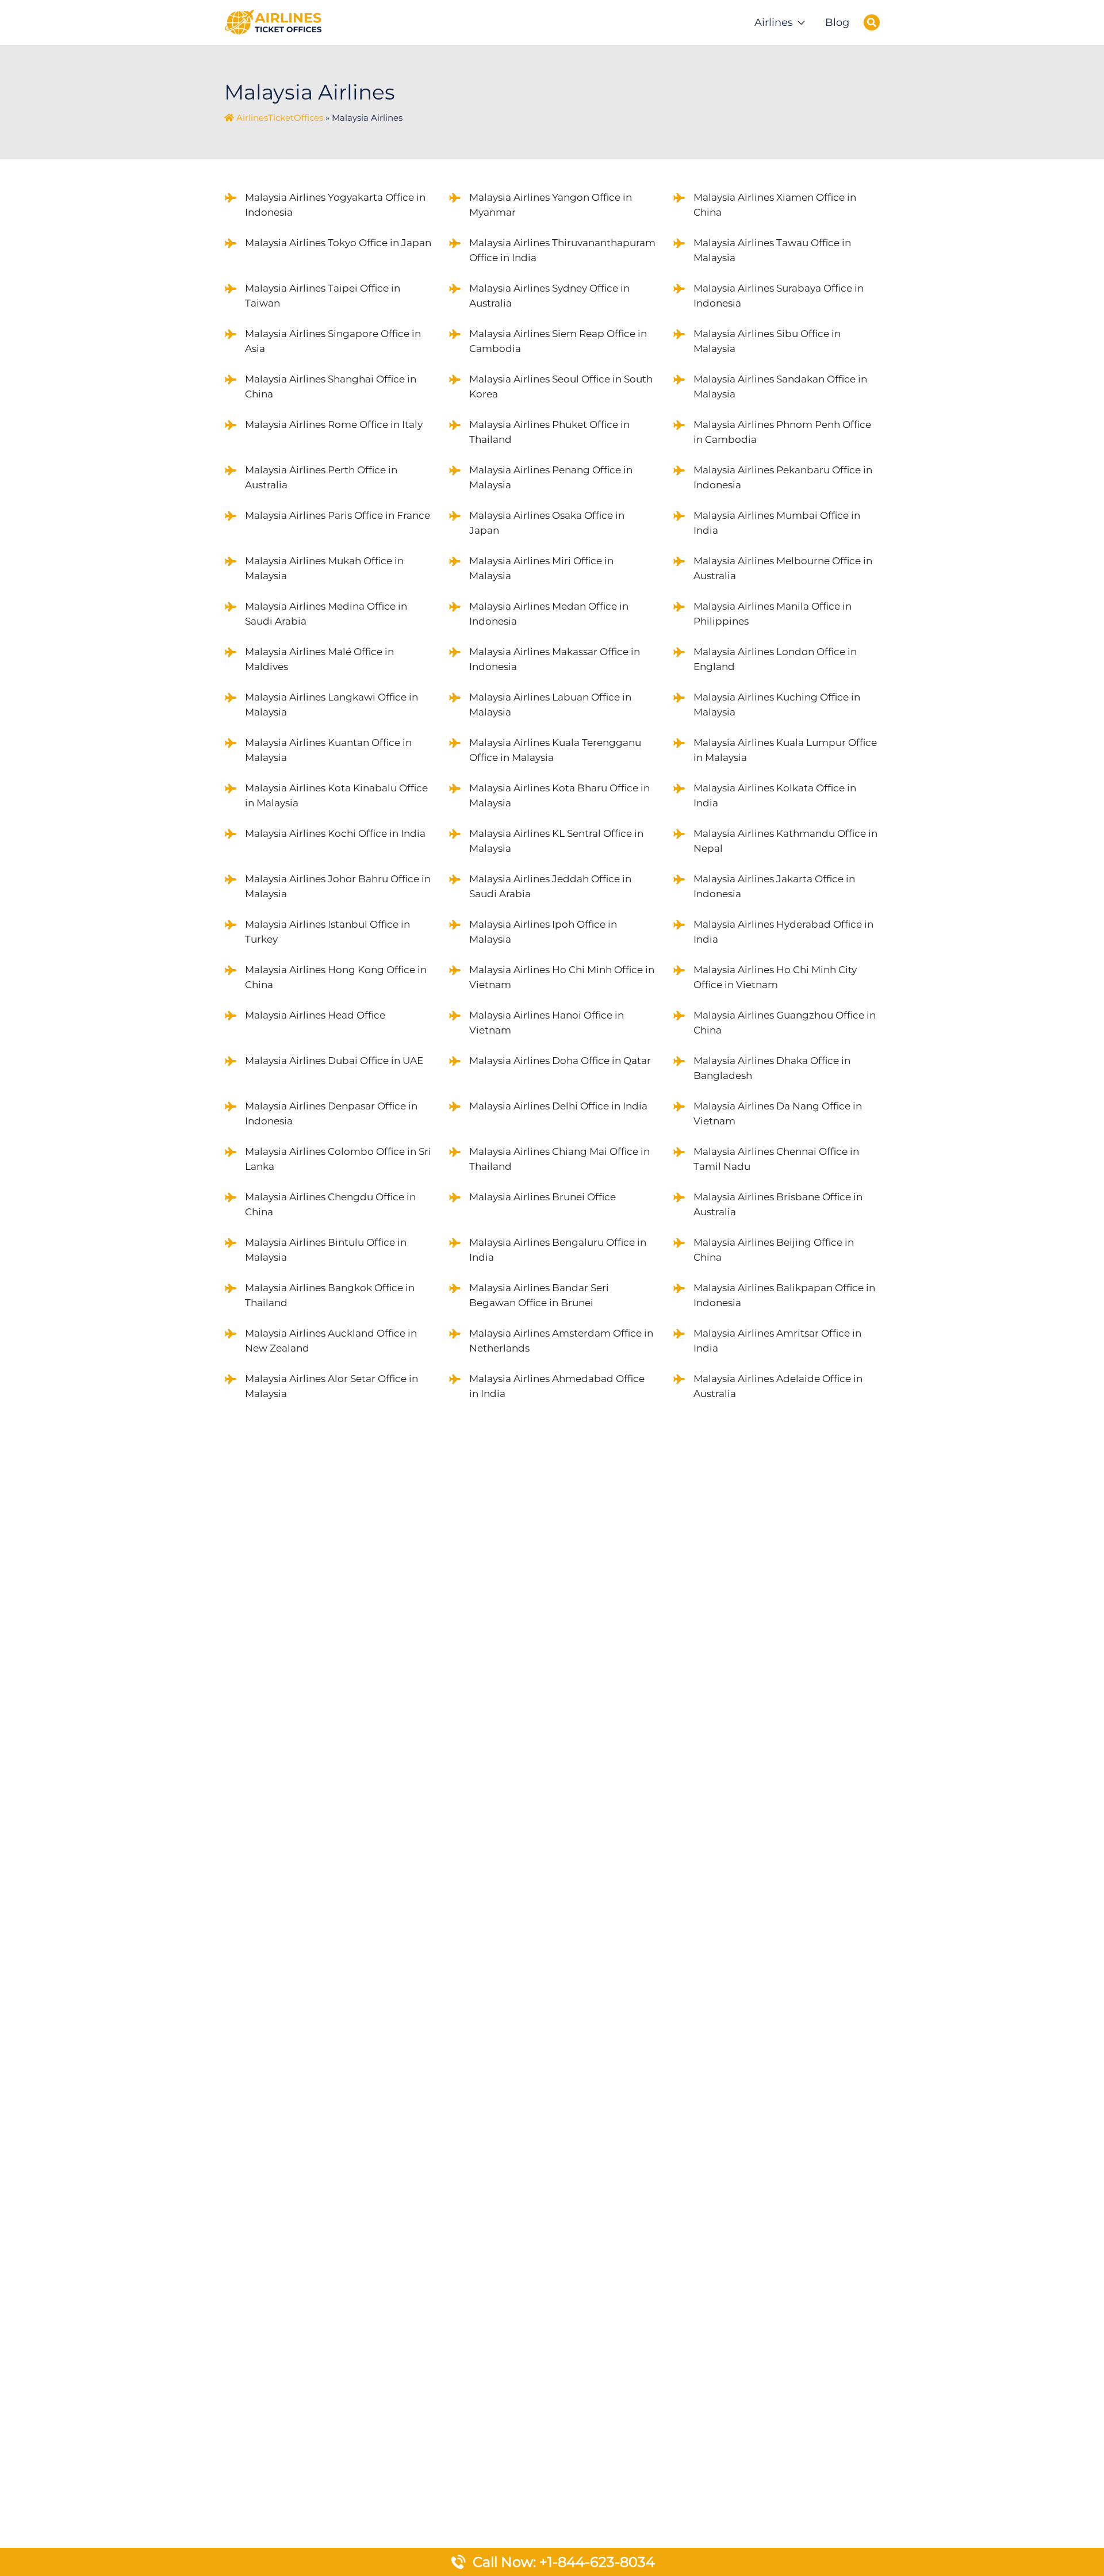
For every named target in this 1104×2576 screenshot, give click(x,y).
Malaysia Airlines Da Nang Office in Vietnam (778, 1113)
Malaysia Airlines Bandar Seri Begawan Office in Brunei (539, 1295)
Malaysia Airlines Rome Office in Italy (334, 424)
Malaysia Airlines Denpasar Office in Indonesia (331, 1113)
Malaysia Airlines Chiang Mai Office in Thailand (559, 1159)
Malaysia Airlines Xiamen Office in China (775, 205)
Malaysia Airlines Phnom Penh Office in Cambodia (782, 432)
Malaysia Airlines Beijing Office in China (774, 1250)
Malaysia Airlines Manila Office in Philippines (773, 614)
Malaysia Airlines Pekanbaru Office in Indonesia (783, 477)
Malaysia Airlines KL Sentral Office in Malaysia (556, 841)
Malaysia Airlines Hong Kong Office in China (336, 977)
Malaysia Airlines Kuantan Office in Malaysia (328, 750)
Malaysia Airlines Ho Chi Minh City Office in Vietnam (775, 977)
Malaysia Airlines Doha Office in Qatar (560, 1061)
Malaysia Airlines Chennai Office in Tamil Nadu (776, 1159)
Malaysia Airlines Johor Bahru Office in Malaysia (338, 886)
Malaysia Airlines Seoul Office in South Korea (561, 386)
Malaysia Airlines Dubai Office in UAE (334, 1061)
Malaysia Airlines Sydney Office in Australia (549, 296)
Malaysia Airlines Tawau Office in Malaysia (772, 250)
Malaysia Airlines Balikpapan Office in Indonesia (784, 1295)
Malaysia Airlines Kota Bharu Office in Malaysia (559, 795)
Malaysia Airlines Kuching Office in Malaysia (777, 705)
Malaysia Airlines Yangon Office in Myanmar (551, 205)
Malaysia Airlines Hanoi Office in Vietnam (547, 1023)
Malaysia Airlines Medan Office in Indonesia (549, 614)
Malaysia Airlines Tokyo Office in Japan (338, 243)
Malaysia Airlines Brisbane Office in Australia (778, 1204)
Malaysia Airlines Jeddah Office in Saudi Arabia (550, 886)
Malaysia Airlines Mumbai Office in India (777, 523)
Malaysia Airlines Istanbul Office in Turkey (327, 932)
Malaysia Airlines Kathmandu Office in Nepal (785, 841)
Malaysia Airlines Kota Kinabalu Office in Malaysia (336, 795)
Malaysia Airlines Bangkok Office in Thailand (330, 1295)
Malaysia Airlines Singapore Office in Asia (333, 341)
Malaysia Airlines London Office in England (775, 659)
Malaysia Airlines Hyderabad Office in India (783, 932)
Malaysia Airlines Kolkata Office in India (775, 795)
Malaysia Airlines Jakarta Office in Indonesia (774, 886)
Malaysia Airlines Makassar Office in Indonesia (555, 659)
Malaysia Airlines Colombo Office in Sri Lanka (338, 1159)
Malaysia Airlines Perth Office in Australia (321, 477)
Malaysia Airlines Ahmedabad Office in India (557, 1386)
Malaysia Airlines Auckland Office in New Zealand (331, 1341)
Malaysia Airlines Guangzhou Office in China (785, 1023)
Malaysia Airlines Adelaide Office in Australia (778, 1386)
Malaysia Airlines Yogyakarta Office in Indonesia (335, 205)
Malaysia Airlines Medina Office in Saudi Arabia (326, 614)
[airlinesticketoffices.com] (273, 21)
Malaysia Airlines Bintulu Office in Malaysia (326, 1250)
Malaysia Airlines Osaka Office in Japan (547, 523)
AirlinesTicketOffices (280, 118)
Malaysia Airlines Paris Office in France (338, 515)
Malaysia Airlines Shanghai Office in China (331, 386)
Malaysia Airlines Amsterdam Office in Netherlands (561, 1341)
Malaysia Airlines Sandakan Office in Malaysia (780, 386)
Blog (837, 22)
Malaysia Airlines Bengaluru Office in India (558, 1250)
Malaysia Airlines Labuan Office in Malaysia (550, 705)
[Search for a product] (872, 22)
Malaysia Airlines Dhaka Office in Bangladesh (772, 1068)
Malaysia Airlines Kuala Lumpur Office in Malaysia (785, 750)
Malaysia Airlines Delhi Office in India (558, 1106)
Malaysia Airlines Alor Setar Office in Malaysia (331, 1386)
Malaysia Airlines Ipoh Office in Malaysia (543, 932)
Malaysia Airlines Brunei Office (543, 1197)
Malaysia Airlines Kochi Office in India (335, 833)
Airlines (774, 22)
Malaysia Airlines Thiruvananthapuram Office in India (562, 250)
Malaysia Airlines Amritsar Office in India (777, 1341)
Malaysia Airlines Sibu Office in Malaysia (767, 341)
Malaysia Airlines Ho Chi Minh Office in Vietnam (562, 977)
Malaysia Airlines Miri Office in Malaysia (541, 568)
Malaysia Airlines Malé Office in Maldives (319, 659)
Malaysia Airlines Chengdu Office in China (330, 1204)
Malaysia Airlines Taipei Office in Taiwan (323, 296)
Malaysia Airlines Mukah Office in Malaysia (324, 568)
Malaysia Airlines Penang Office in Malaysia (551, 477)
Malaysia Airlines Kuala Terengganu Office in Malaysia (555, 750)
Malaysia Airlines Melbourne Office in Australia (783, 568)
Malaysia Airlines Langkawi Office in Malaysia (331, 705)
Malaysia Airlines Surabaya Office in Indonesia (779, 296)
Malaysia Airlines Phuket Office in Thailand (549, 432)
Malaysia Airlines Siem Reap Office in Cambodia (558, 341)
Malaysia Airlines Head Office (315, 1015)
